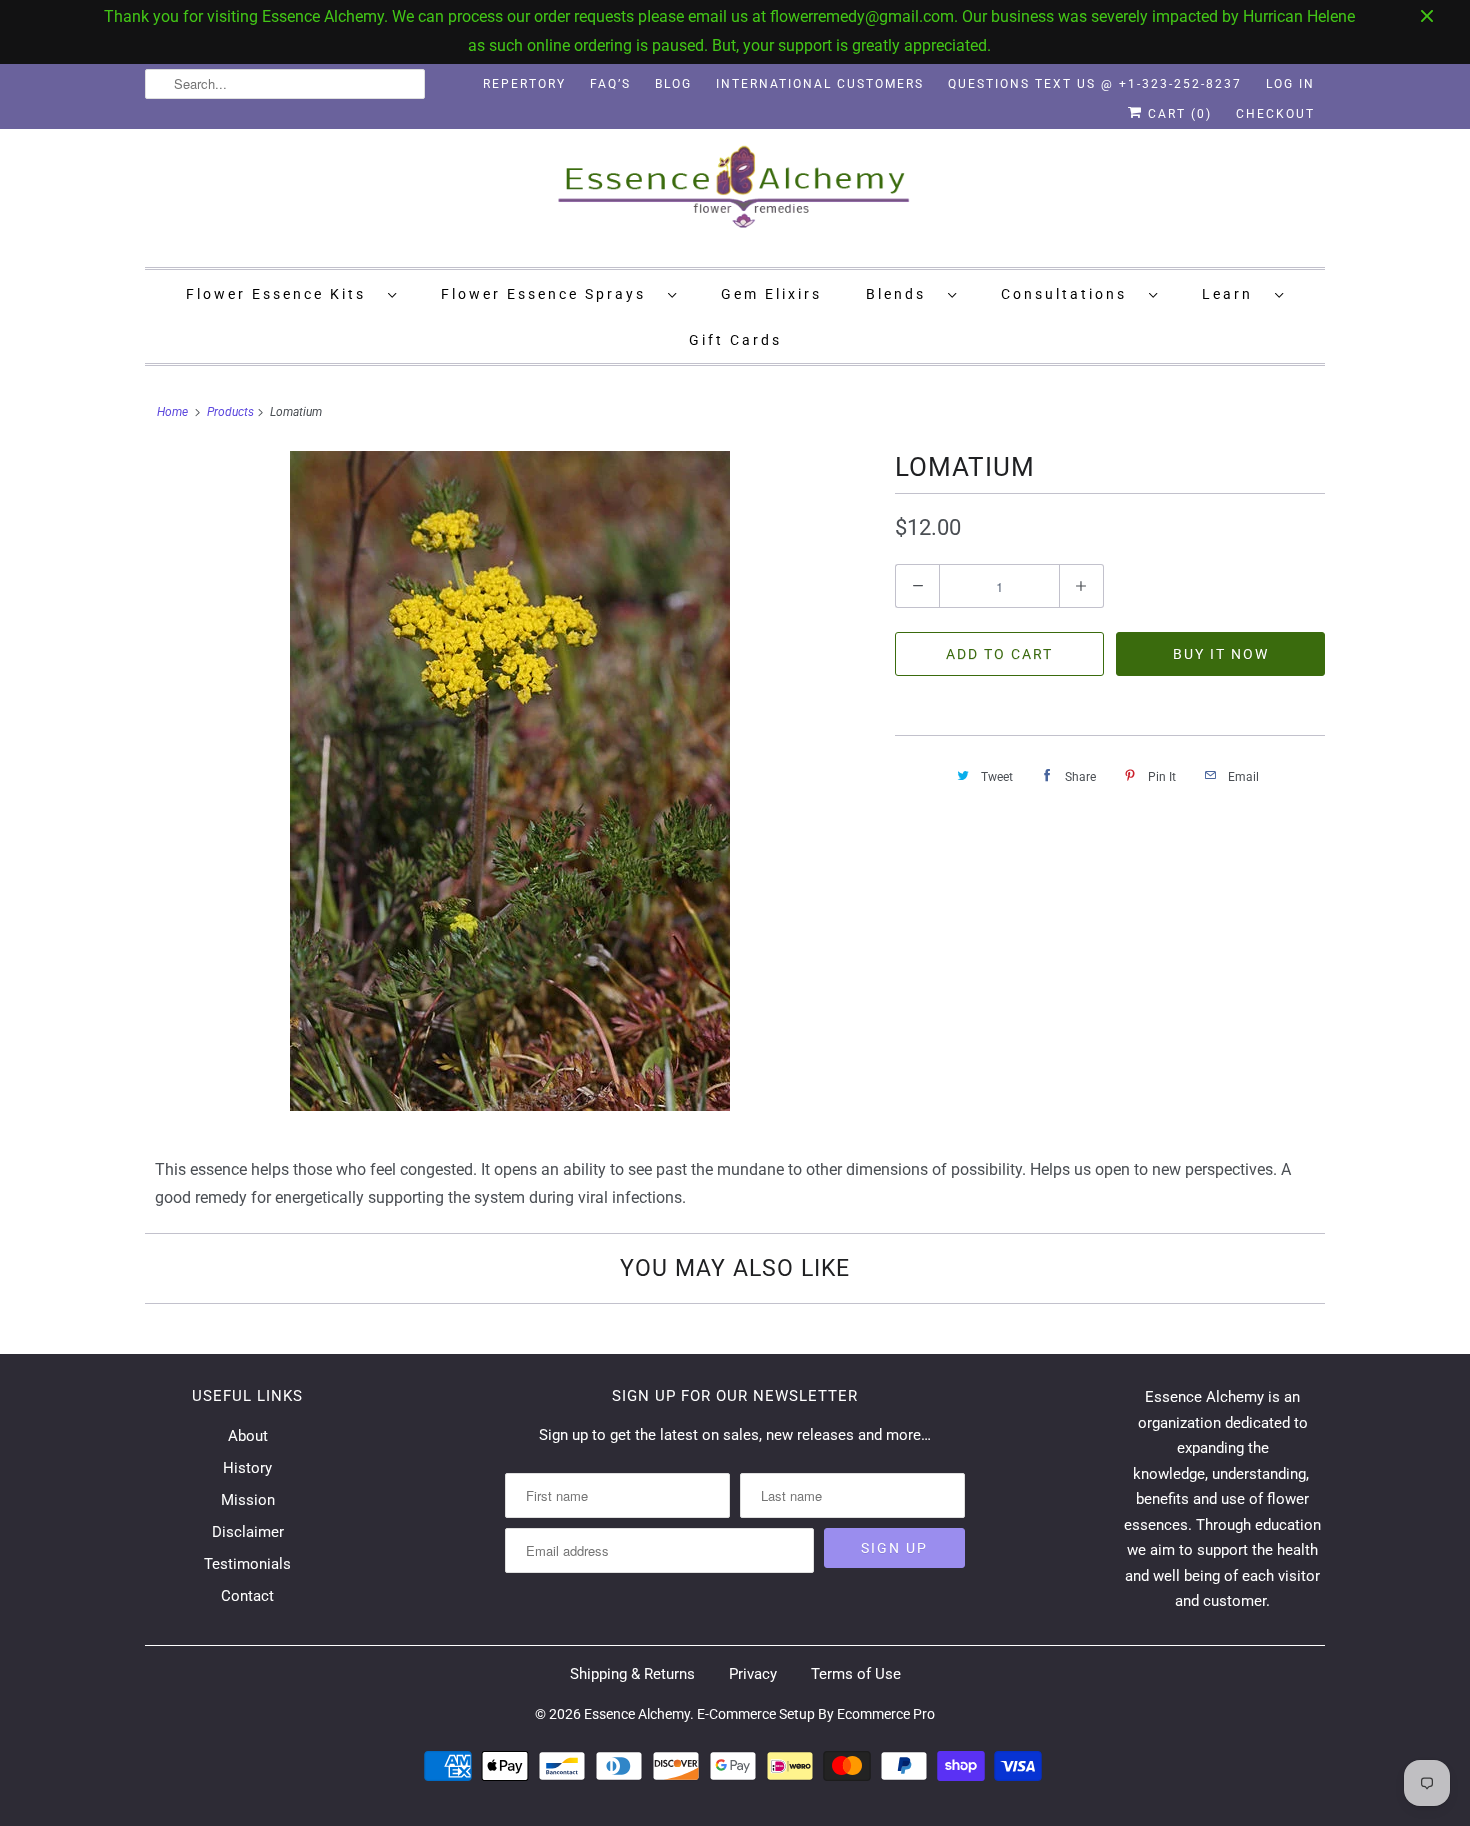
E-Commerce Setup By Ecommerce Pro (816, 1714)
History (247, 1468)
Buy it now (1221, 654)
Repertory (524, 84)
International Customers (820, 84)
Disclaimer (248, 1532)
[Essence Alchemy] (735, 195)
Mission (248, 1500)
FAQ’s (610, 84)
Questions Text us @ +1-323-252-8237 (1095, 84)
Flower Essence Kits (282, 294)
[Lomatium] (510, 781)
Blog (673, 84)
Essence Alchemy (637, 1714)
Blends (902, 294)
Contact (247, 1596)
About (248, 1436)
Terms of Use (856, 1674)
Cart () (1177, 114)
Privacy (753, 1674)
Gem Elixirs (771, 294)
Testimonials (247, 1564)
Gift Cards (735, 340)
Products (230, 412)
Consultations (1070, 294)
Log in (1290, 84)
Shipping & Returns (632, 1674)
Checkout (1275, 114)
